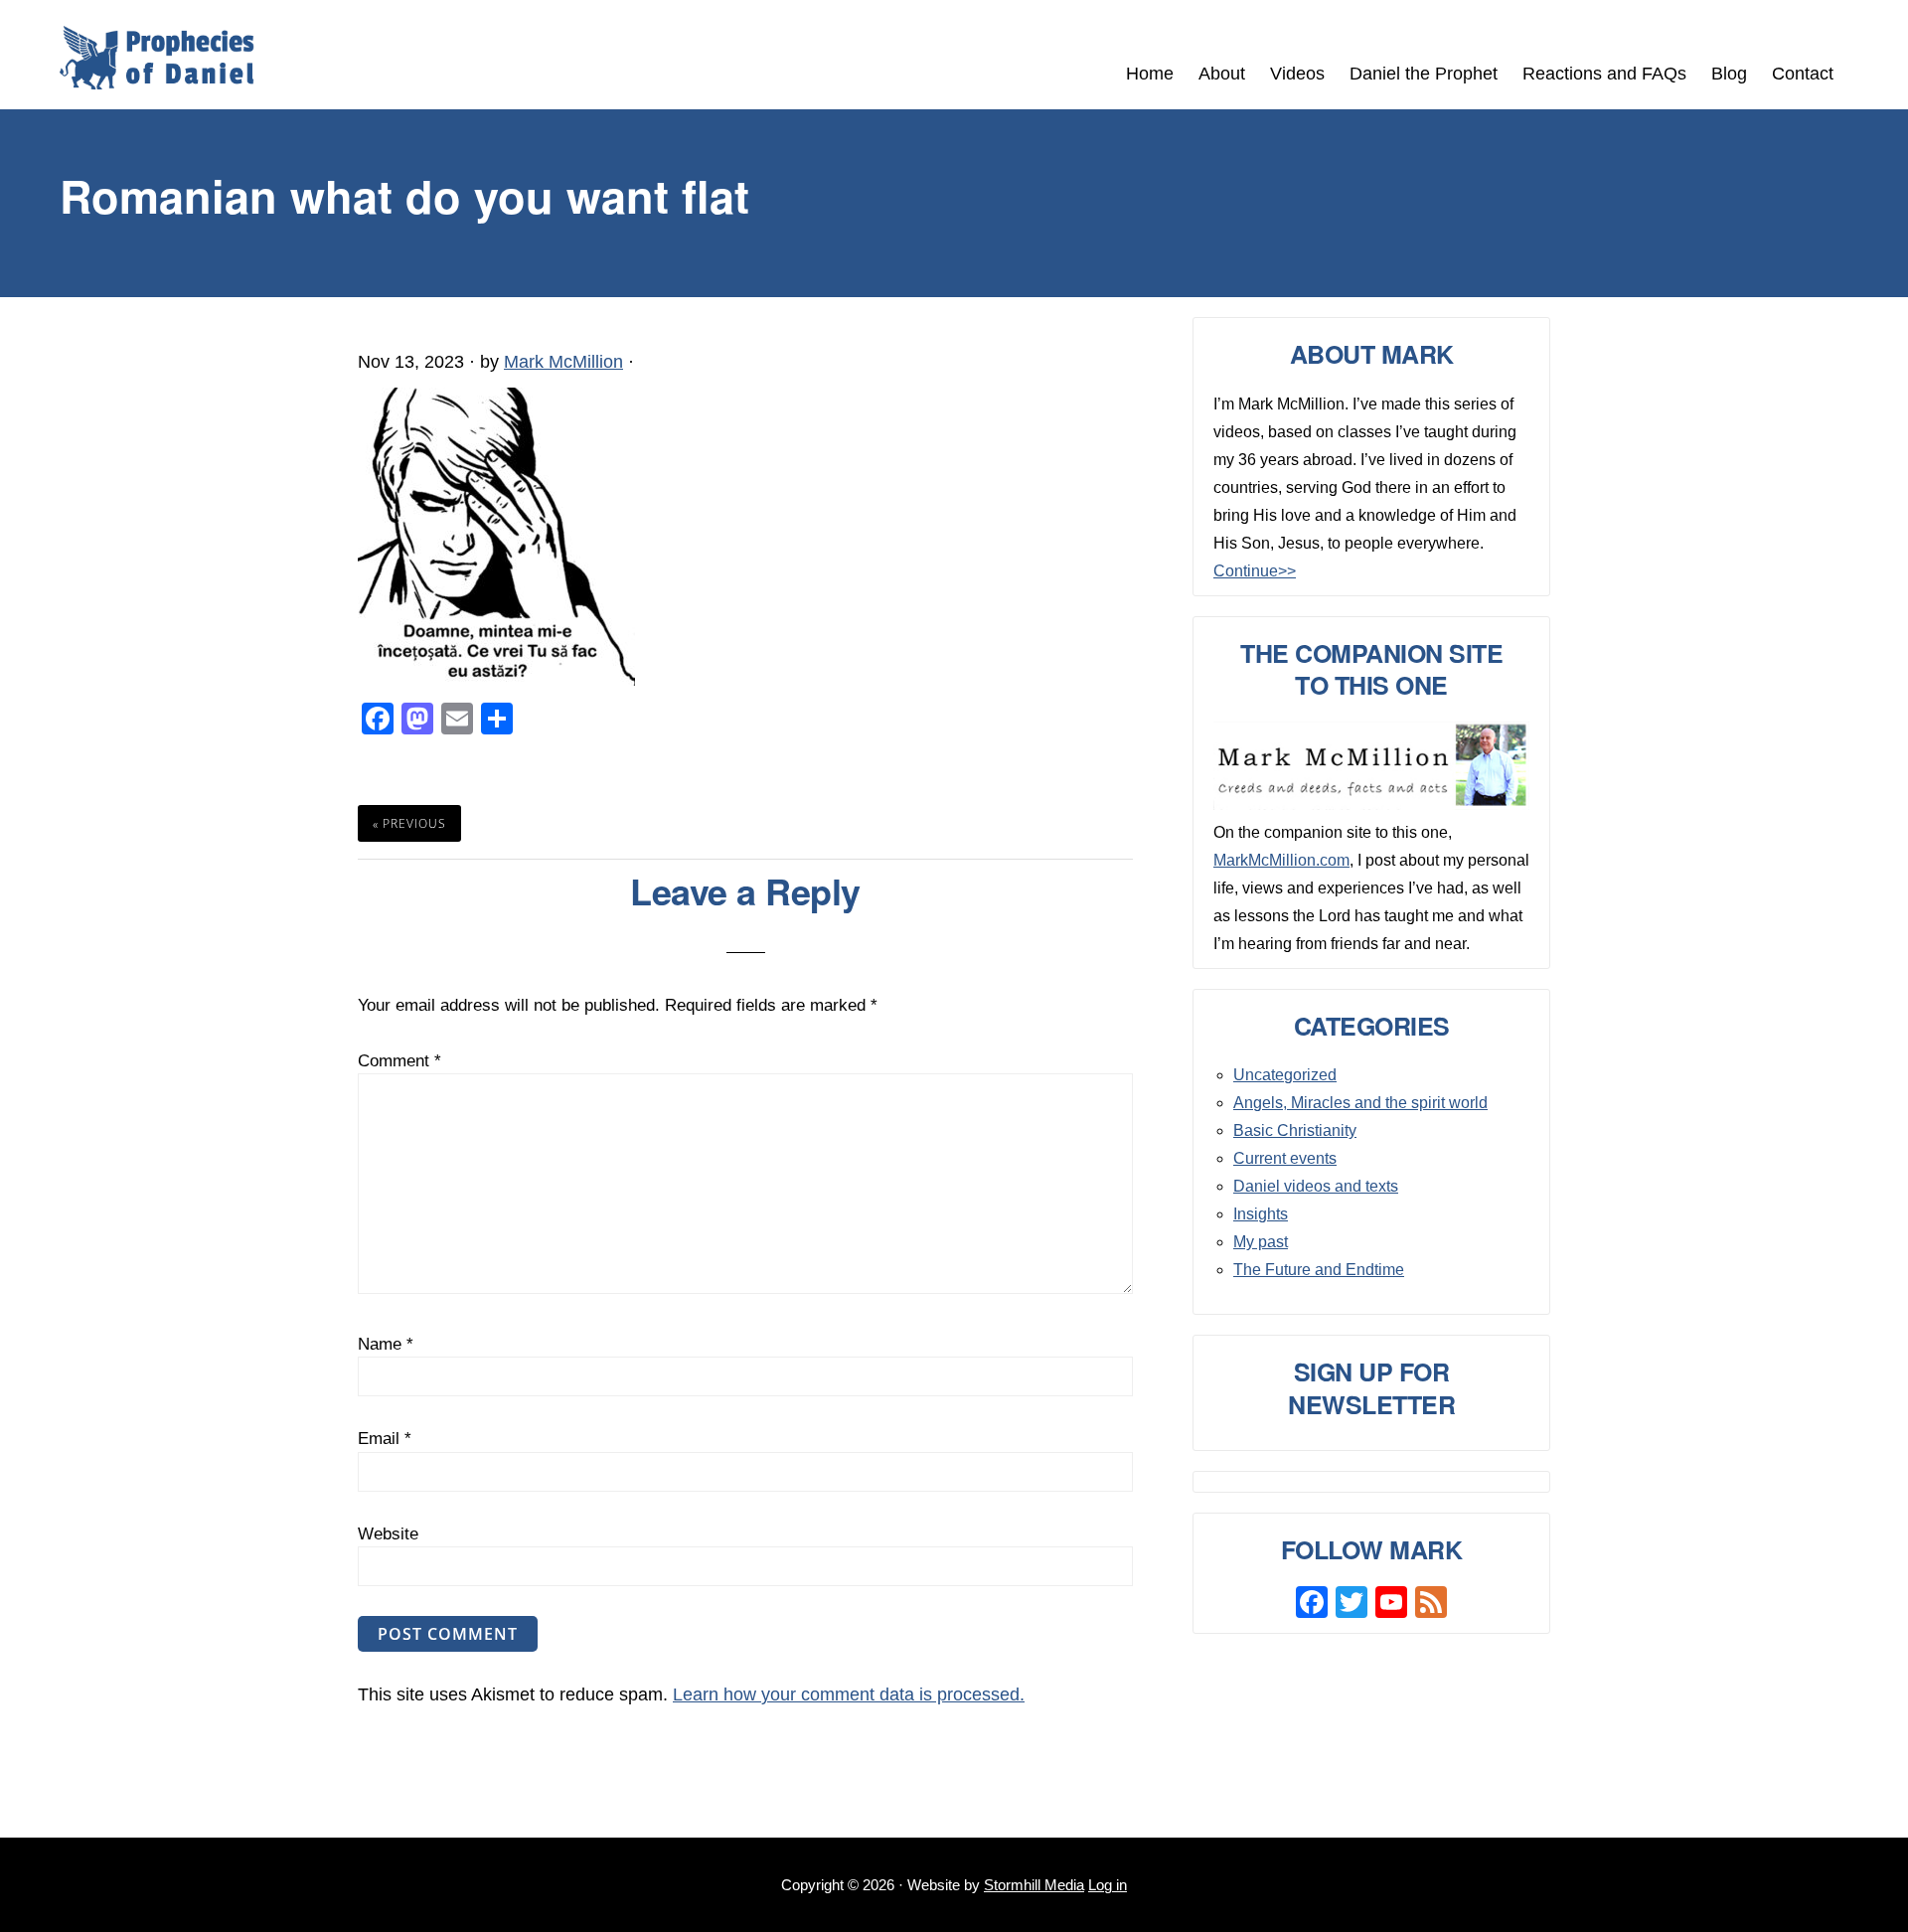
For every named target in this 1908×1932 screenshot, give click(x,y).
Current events (1285, 1158)
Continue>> (1255, 571)
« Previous (409, 823)
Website (388, 1534)
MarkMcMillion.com (1281, 860)
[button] (1858, 62)
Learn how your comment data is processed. (849, 1694)
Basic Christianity (1295, 1130)
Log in (1108, 1885)
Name (386, 1344)
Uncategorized (1285, 1075)
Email (385, 1439)
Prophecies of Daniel (157, 58)
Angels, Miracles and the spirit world (1360, 1103)
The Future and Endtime (1319, 1270)
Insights (1261, 1214)
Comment (399, 1061)
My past (1261, 1242)
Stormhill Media (1034, 1885)
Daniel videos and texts (1316, 1186)
